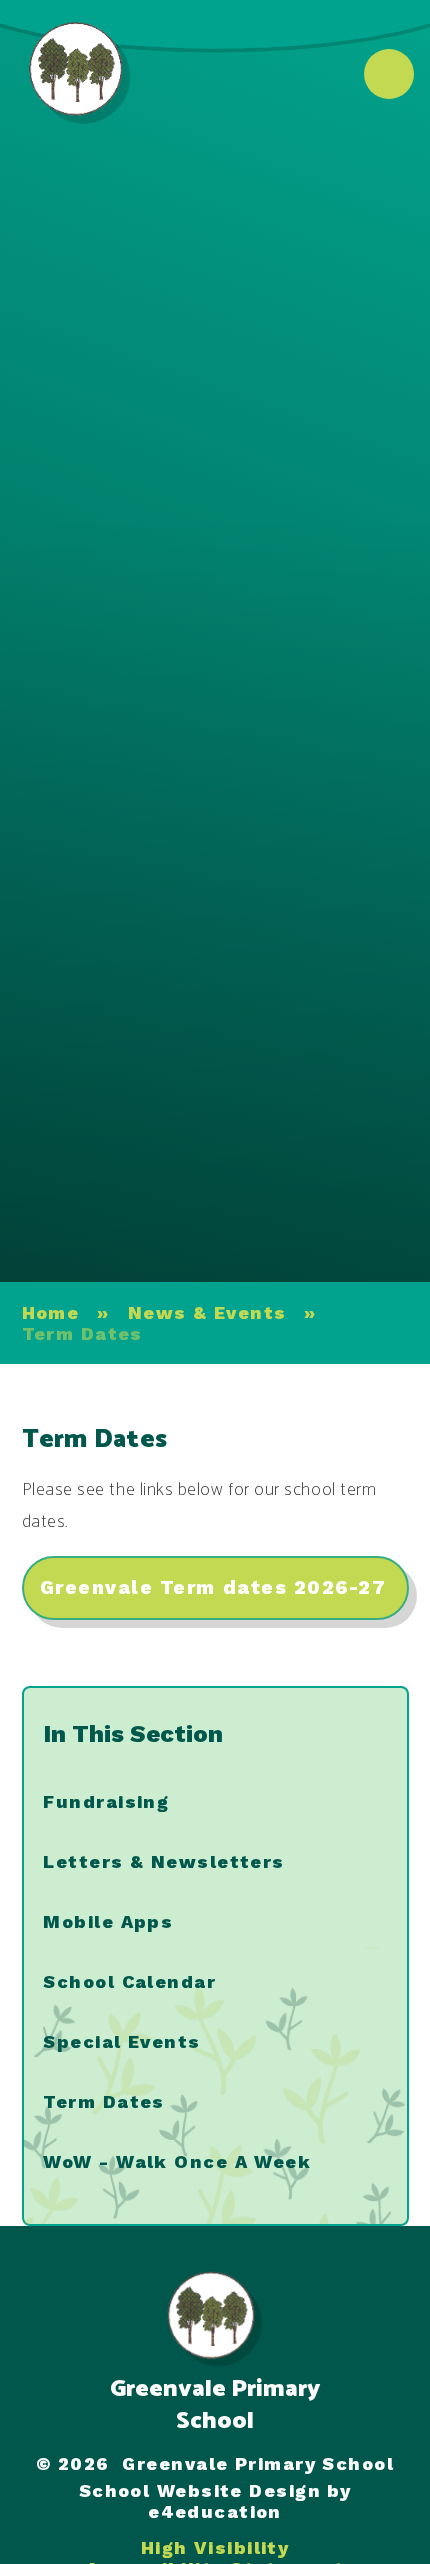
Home (51, 1312)
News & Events (207, 1312)
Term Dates (82, 1333)
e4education (215, 2511)
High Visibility (215, 2547)
